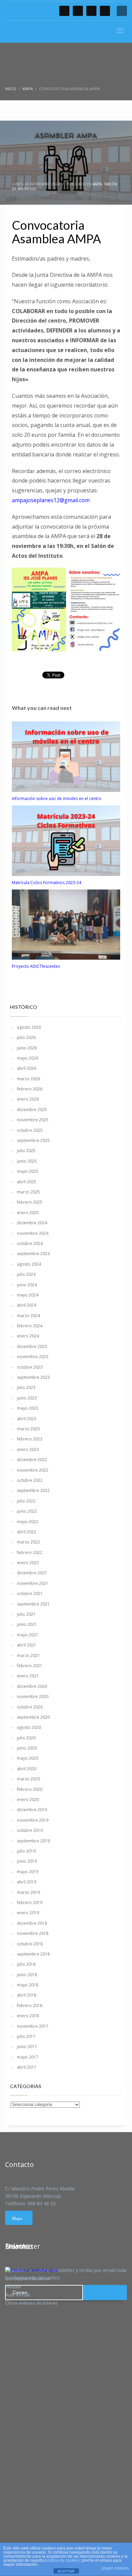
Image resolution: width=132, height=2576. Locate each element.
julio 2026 (26, 1037)
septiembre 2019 (33, 1841)
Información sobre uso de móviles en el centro (57, 799)
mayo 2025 (28, 1171)
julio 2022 (26, 1501)
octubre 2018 (30, 1944)
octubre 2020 (30, 1707)
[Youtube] (91, 11)
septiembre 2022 (33, 1490)
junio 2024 (27, 1285)
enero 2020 (28, 1800)
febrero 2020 (30, 1789)
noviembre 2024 (33, 1233)
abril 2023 (27, 1419)
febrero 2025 (30, 1202)
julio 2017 (26, 2036)
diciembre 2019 (32, 1810)
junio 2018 (27, 1975)
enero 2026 (28, 1099)
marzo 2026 (28, 1079)
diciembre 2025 (32, 1110)
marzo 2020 (28, 1779)
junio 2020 (27, 1748)
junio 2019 (27, 1861)
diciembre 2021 (32, 1573)
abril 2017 (27, 2067)
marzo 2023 (28, 1429)
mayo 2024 (28, 1295)
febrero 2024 (30, 1326)
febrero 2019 (30, 1903)
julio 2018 (26, 1964)
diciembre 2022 (32, 1460)
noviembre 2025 (33, 1120)
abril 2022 (27, 1532)
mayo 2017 (28, 2057)
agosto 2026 (29, 1027)
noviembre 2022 (33, 1470)
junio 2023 (27, 1398)
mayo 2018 (28, 1985)
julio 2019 (26, 1851)
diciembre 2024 (32, 1223)
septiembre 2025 (33, 1140)
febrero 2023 (30, 1439)
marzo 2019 (28, 1892)
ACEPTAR (66, 2571)
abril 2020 (27, 1769)
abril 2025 (27, 1182)
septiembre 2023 (33, 1377)
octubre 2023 (30, 1367)
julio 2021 (26, 1614)
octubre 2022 (30, 1480)
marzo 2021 (28, 1655)
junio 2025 (27, 1161)
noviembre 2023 (33, 1357)
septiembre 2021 (33, 1604)
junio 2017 (27, 2047)
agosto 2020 (29, 1727)
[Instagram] (105, 11)
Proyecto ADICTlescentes (36, 966)
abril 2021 (27, 1645)
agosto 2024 (29, 1264)
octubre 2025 (30, 1130)
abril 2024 (27, 1305)
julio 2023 (26, 1387)
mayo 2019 (28, 1872)
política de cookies (62, 2560)
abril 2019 (27, 1882)
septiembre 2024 (33, 1254)
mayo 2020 (28, 1758)
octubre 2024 (30, 1243)
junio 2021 (27, 1624)
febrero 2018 (30, 2006)
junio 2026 (27, 1048)
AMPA (97, 184)
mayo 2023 (28, 1408)
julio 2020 (26, 1738)
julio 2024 (26, 1274)
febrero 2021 (30, 1666)
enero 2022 (28, 1563)
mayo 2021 (28, 1635)
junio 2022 (27, 1511)
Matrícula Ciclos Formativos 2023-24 (47, 883)
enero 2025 (28, 1213)
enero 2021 (28, 1676)
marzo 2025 (28, 1192)
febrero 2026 (30, 1089)
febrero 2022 (30, 1552)
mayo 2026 (28, 1058)
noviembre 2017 (33, 2026)
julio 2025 (26, 1151)
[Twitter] (78, 11)
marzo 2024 (28, 1316)
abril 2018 (27, 1995)
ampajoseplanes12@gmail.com (51, 500)
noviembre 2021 (33, 1583)
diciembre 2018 (32, 1923)
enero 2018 (28, 2016)
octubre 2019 (30, 1830)
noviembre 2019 (33, 1820)
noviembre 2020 (33, 1696)
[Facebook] (64, 11)
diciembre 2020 (32, 1686)
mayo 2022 (28, 1522)
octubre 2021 (30, 1593)
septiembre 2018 (33, 1954)
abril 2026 (27, 1068)
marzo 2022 (28, 1542)
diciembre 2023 (32, 1346)
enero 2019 (28, 1913)
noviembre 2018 (33, 1933)
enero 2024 (28, 1336)
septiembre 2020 (33, 1717)
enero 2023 (28, 1449)
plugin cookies (115, 2568)
